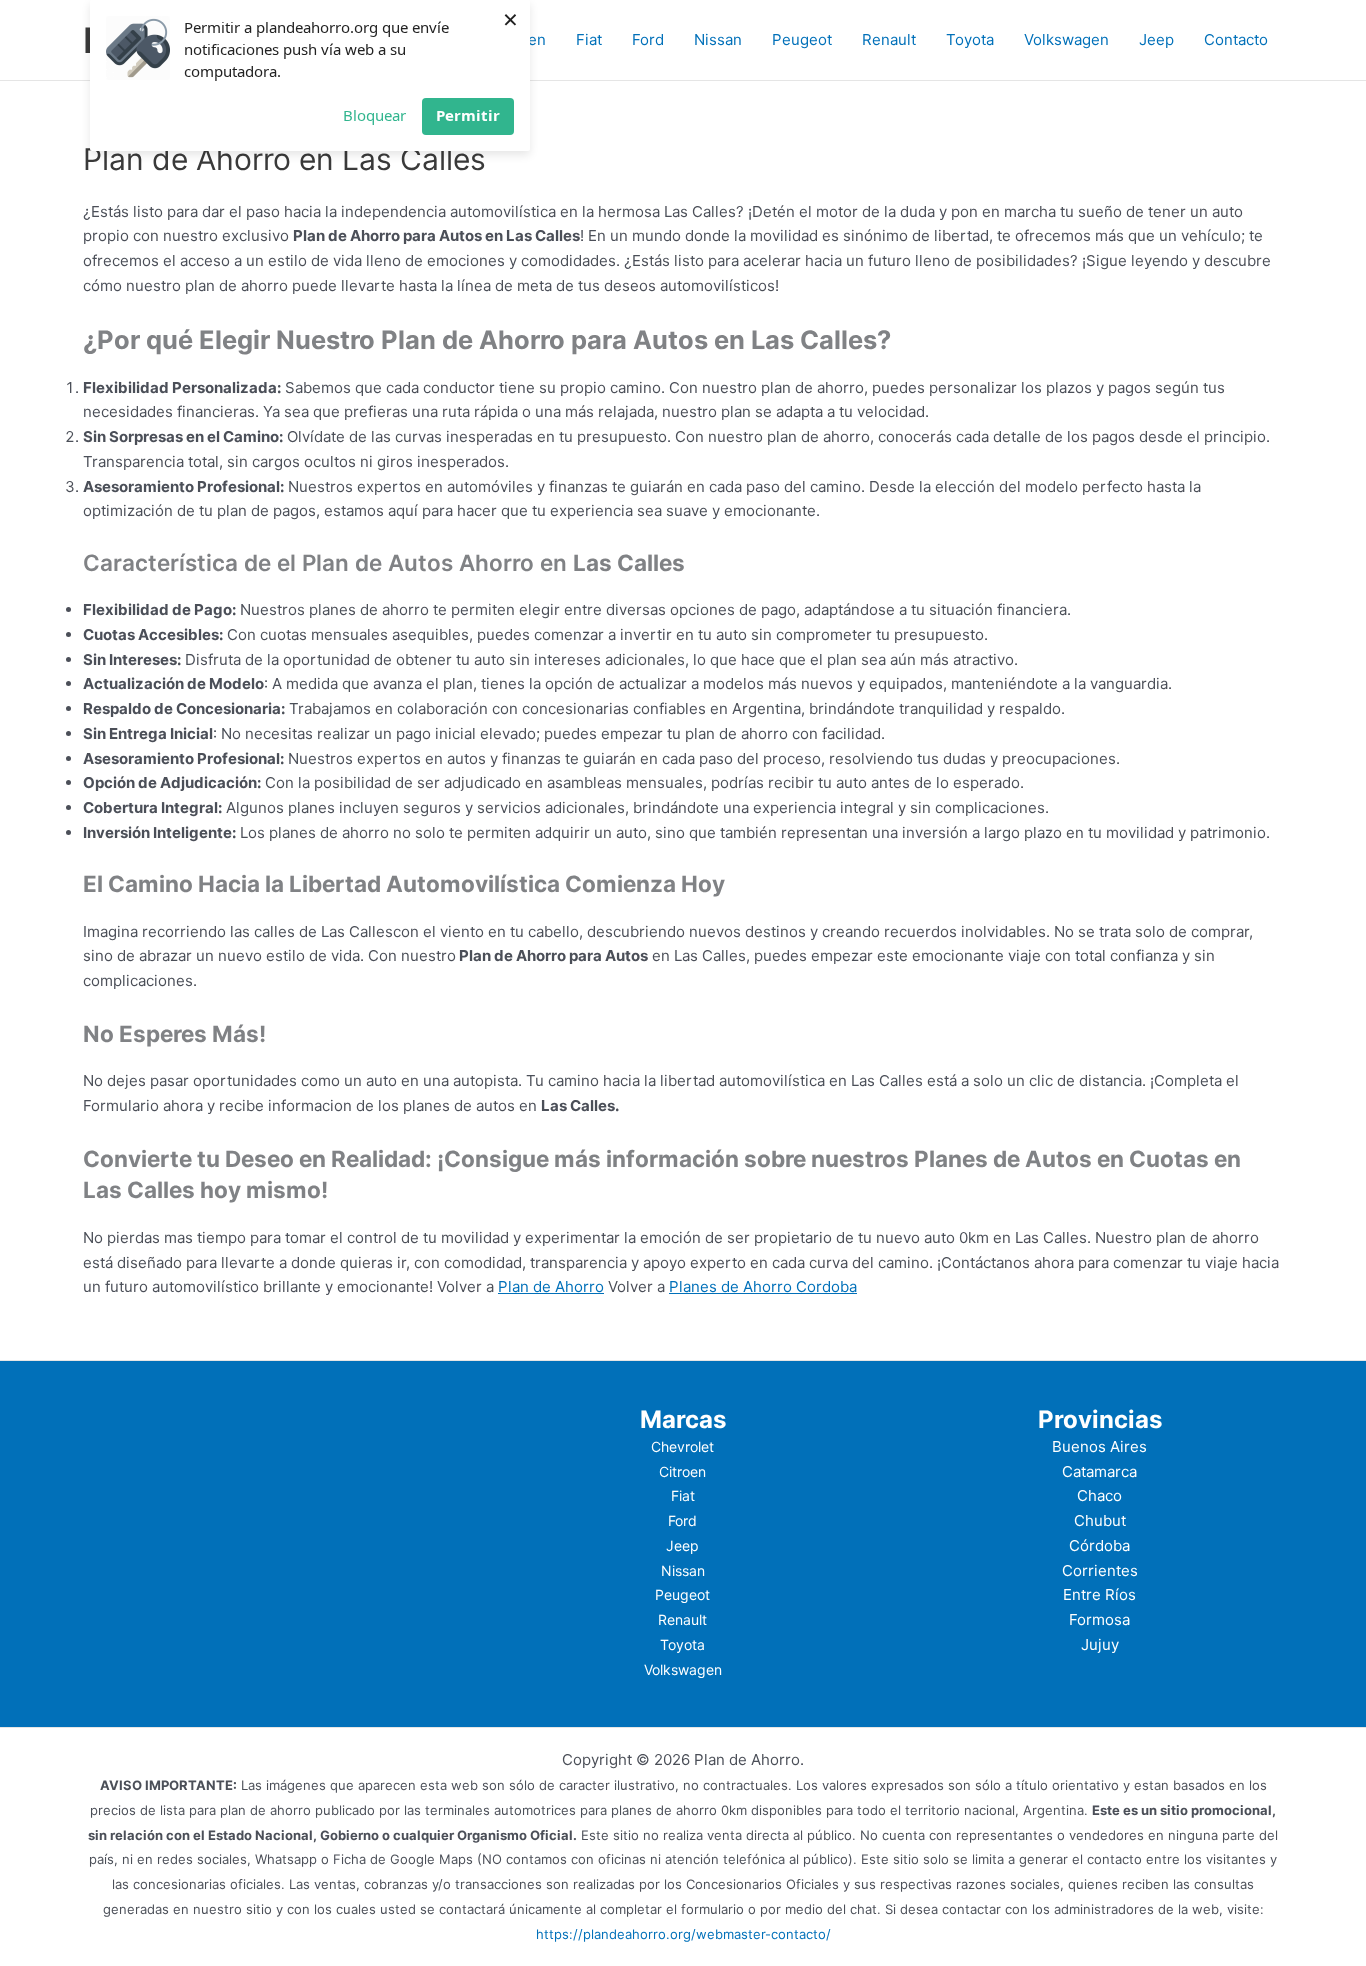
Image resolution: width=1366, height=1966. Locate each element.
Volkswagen (1066, 39)
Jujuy (1100, 1644)
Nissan (718, 39)
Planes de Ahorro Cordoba (763, 1286)
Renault (889, 39)
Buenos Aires (1099, 1446)
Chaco (1099, 1495)
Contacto (1236, 39)
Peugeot (802, 39)
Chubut (1100, 1520)
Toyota (970, 39)
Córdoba (1099, 1545)
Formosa (1099, 1619)
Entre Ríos (1099, 1594)
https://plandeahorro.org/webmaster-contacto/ (683, 1934)
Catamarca (1099, 1471)
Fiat (589, 39)
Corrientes (1100, 1570)
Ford (648, 39)
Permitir (468, 115)
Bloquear (374, 115)
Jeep (1156, 39)
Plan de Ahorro (551, 1286)
